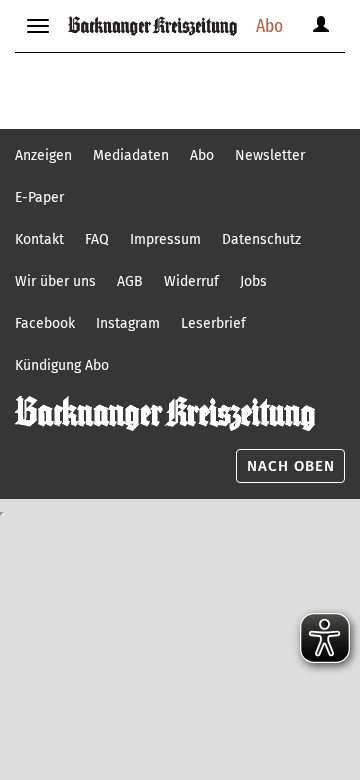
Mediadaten (131, 155)
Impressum (165, 239)
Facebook (45, 323)
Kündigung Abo (62, 365)
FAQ (97, 239)
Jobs (253, 281)
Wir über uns (55, 281)
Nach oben (291, 466)
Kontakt (39, 239)
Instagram (128, 323)
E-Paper (39, 197)
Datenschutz (261, 239)
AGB (130, 281)
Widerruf (191, 281)
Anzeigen (43, 155)
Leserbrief (213, 323)
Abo (269, 25)
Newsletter (270, 155)
